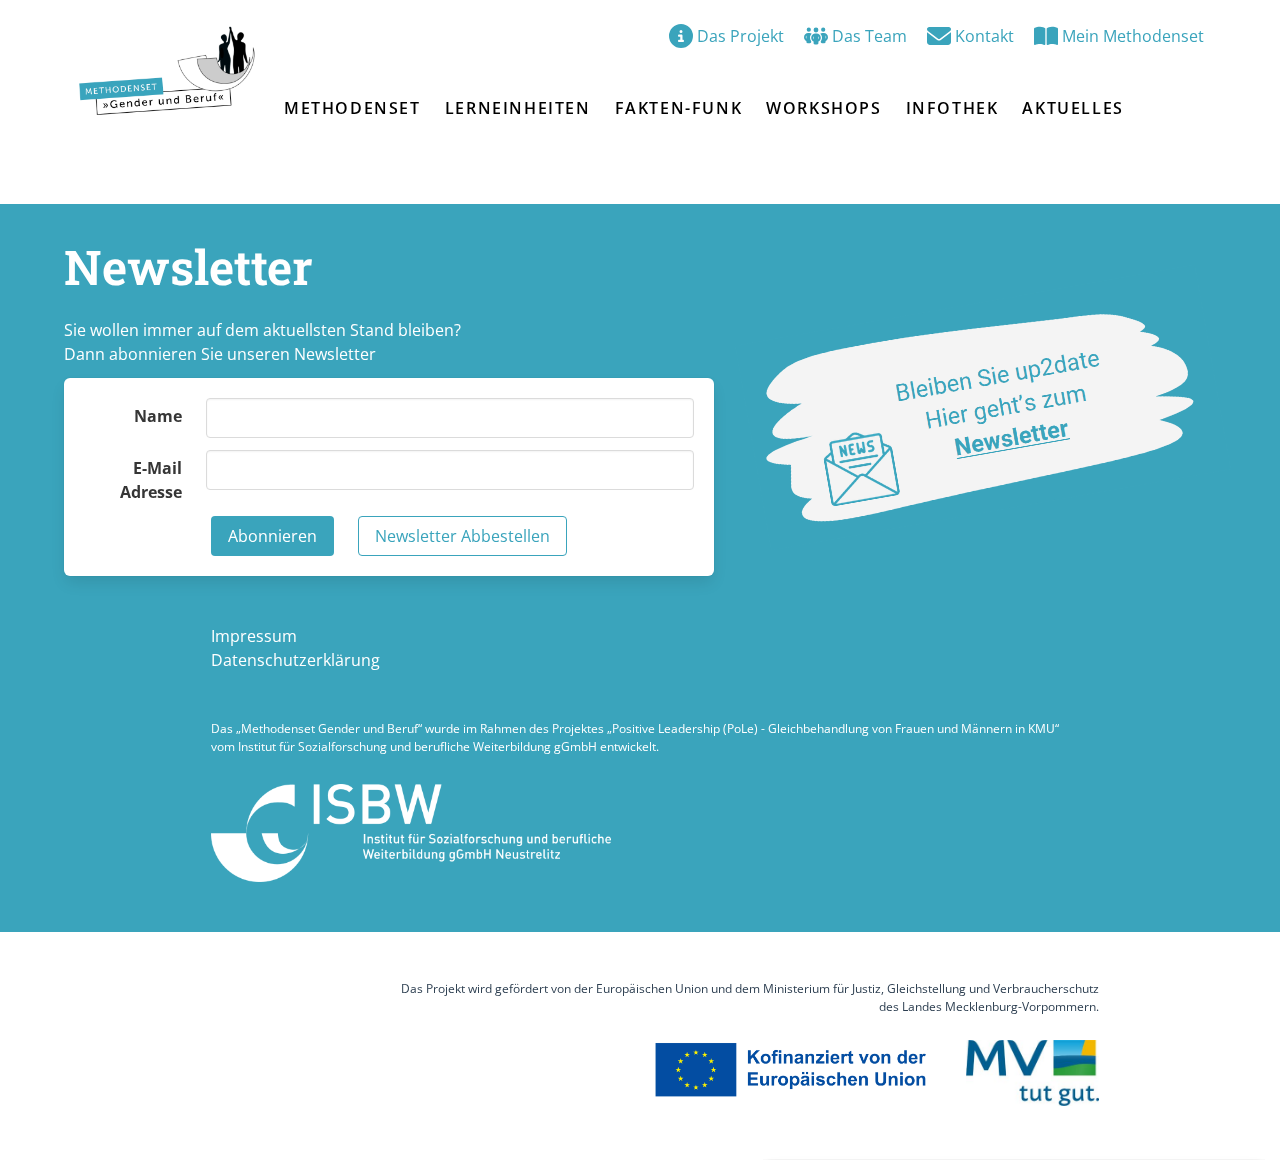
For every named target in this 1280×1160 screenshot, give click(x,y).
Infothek (952, 108)
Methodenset (352, 108)
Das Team (869, 36)
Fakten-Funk (679, 108)
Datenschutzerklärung (295, 660)
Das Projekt (740, 36)
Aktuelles (1072, 108)
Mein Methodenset (1133, 36)
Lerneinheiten (518, 108)
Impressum (254, 636)
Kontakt (984, 36)
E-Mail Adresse (151, 480)
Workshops (823, 108)
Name (158, 416)
